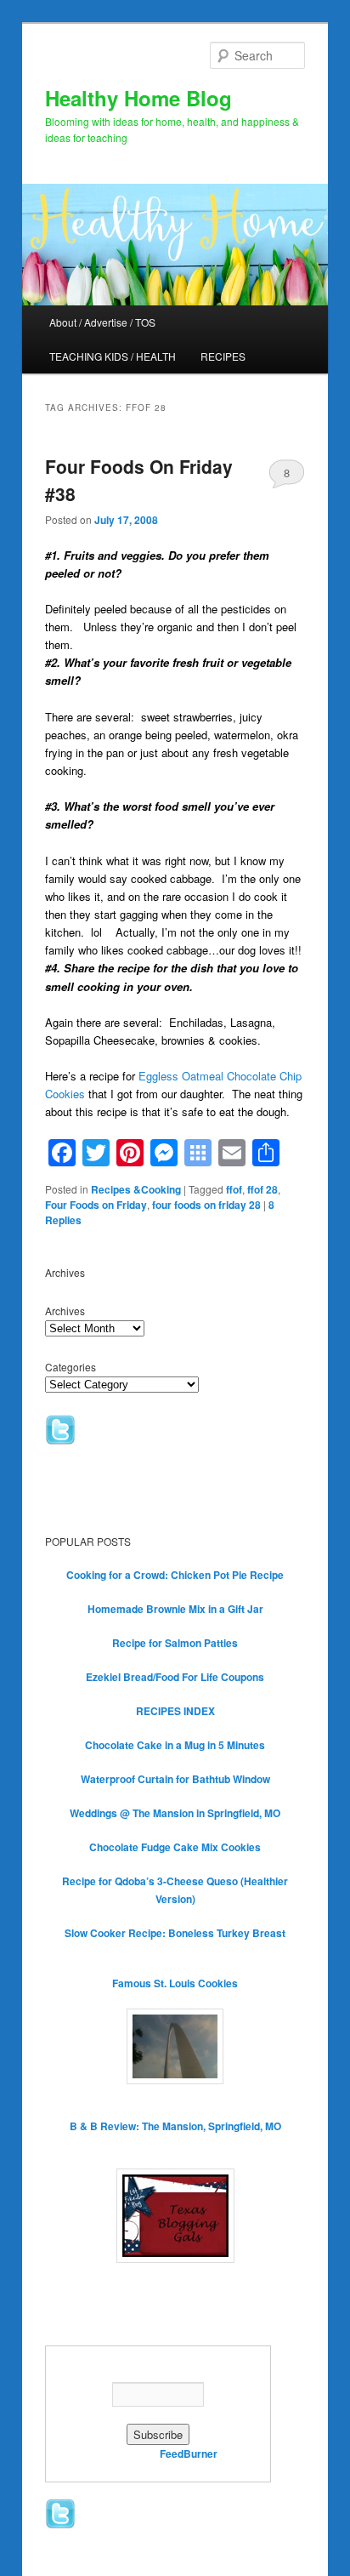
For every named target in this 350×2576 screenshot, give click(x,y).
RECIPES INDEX (175, 1711)
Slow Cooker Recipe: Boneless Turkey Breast (175, 1933)
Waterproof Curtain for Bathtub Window (175, 1779)
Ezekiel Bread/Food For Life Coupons (175, 1677)
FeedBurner (189, 2453)
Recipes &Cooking (136, 1189)
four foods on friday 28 (206, 1205)
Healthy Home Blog (138, 98)
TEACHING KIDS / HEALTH (113, 356)
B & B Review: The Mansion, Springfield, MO (175, 2126)
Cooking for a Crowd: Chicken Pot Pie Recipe (175, 1575)
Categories (71, 1367)
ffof (234, 1189)
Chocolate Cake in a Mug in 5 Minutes (175, 1745)
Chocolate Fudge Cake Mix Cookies (175, 1847)
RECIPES (223, 356)
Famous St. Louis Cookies (175, 1983)
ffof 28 (262, 1189)
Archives (65, 1311)
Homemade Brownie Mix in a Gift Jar (175, 1609)
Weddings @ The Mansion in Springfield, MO (175, 1813)
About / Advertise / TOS (102, 322)
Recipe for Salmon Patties (175, 1643)
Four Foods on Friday (96, 1205)
